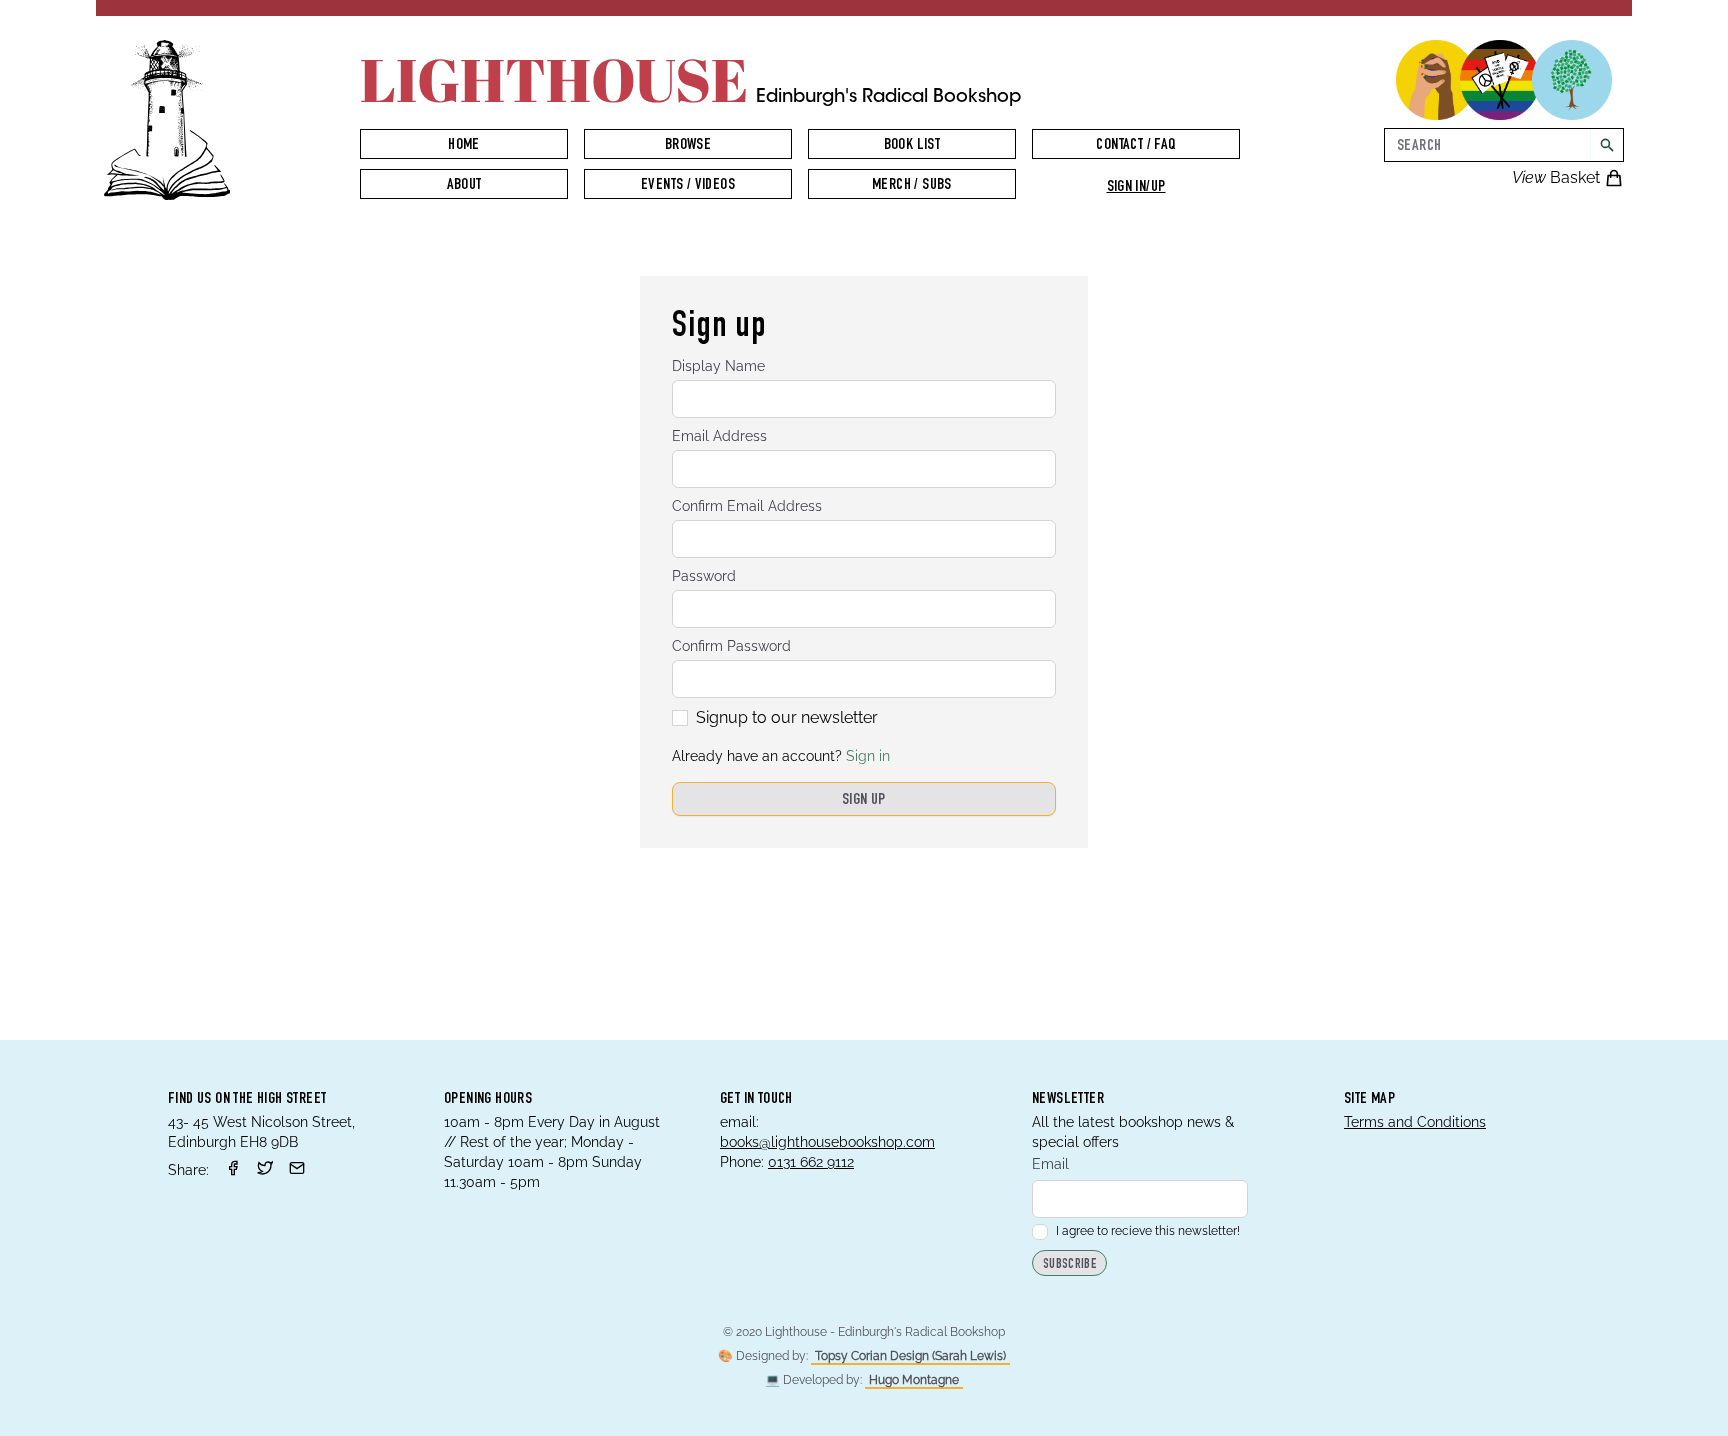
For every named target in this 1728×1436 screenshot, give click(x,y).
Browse (688, 146)
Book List (912, 146)
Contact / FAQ (1135, 146)
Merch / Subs (912, 186)
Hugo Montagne (914, 1380)
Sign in (868, 756)
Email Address (719, 436)
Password (704, 576)
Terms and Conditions (1415, 1122)
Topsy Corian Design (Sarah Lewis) (910, 1356)
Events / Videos (688, 186)
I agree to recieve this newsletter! (1148, 1231)
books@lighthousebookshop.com (827, 1142)
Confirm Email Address (747, 506)
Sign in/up (1136, 188)
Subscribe (1069, 1265)
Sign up (864, 801)
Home (464, 146)
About (464, 186)
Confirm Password (731, 646)
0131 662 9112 (811, 1162)
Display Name (718, 366)
